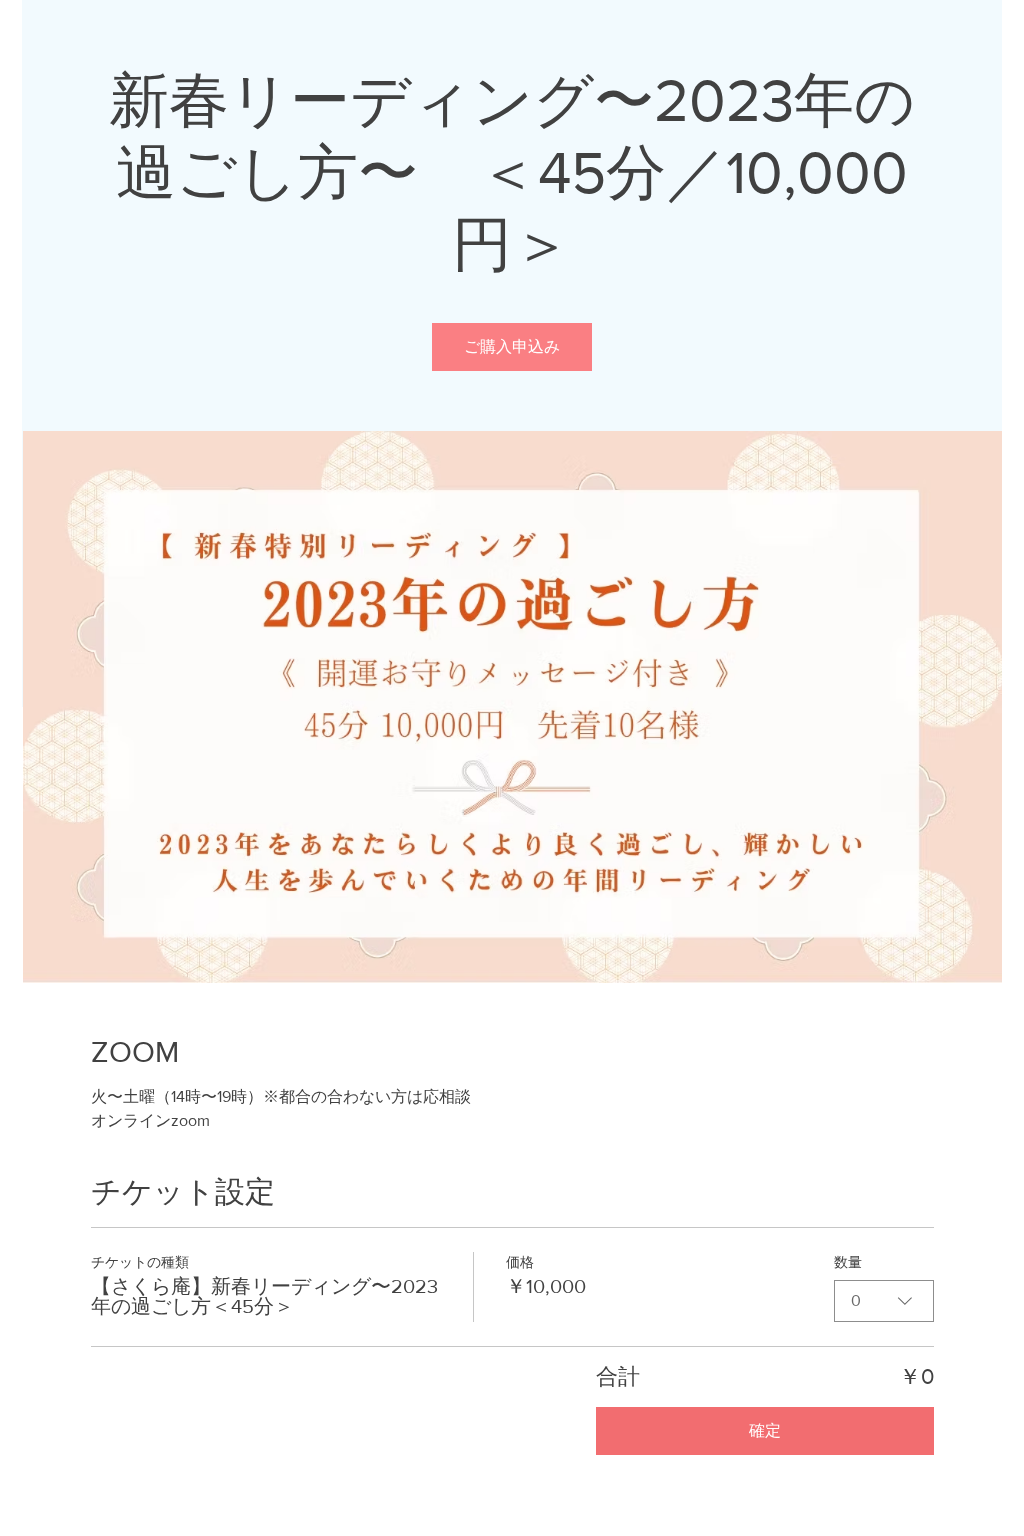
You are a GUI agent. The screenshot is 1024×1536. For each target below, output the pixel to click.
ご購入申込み (512, 346)
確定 (765, 1430)
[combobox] (884, 1301)
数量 (848, 1262)
